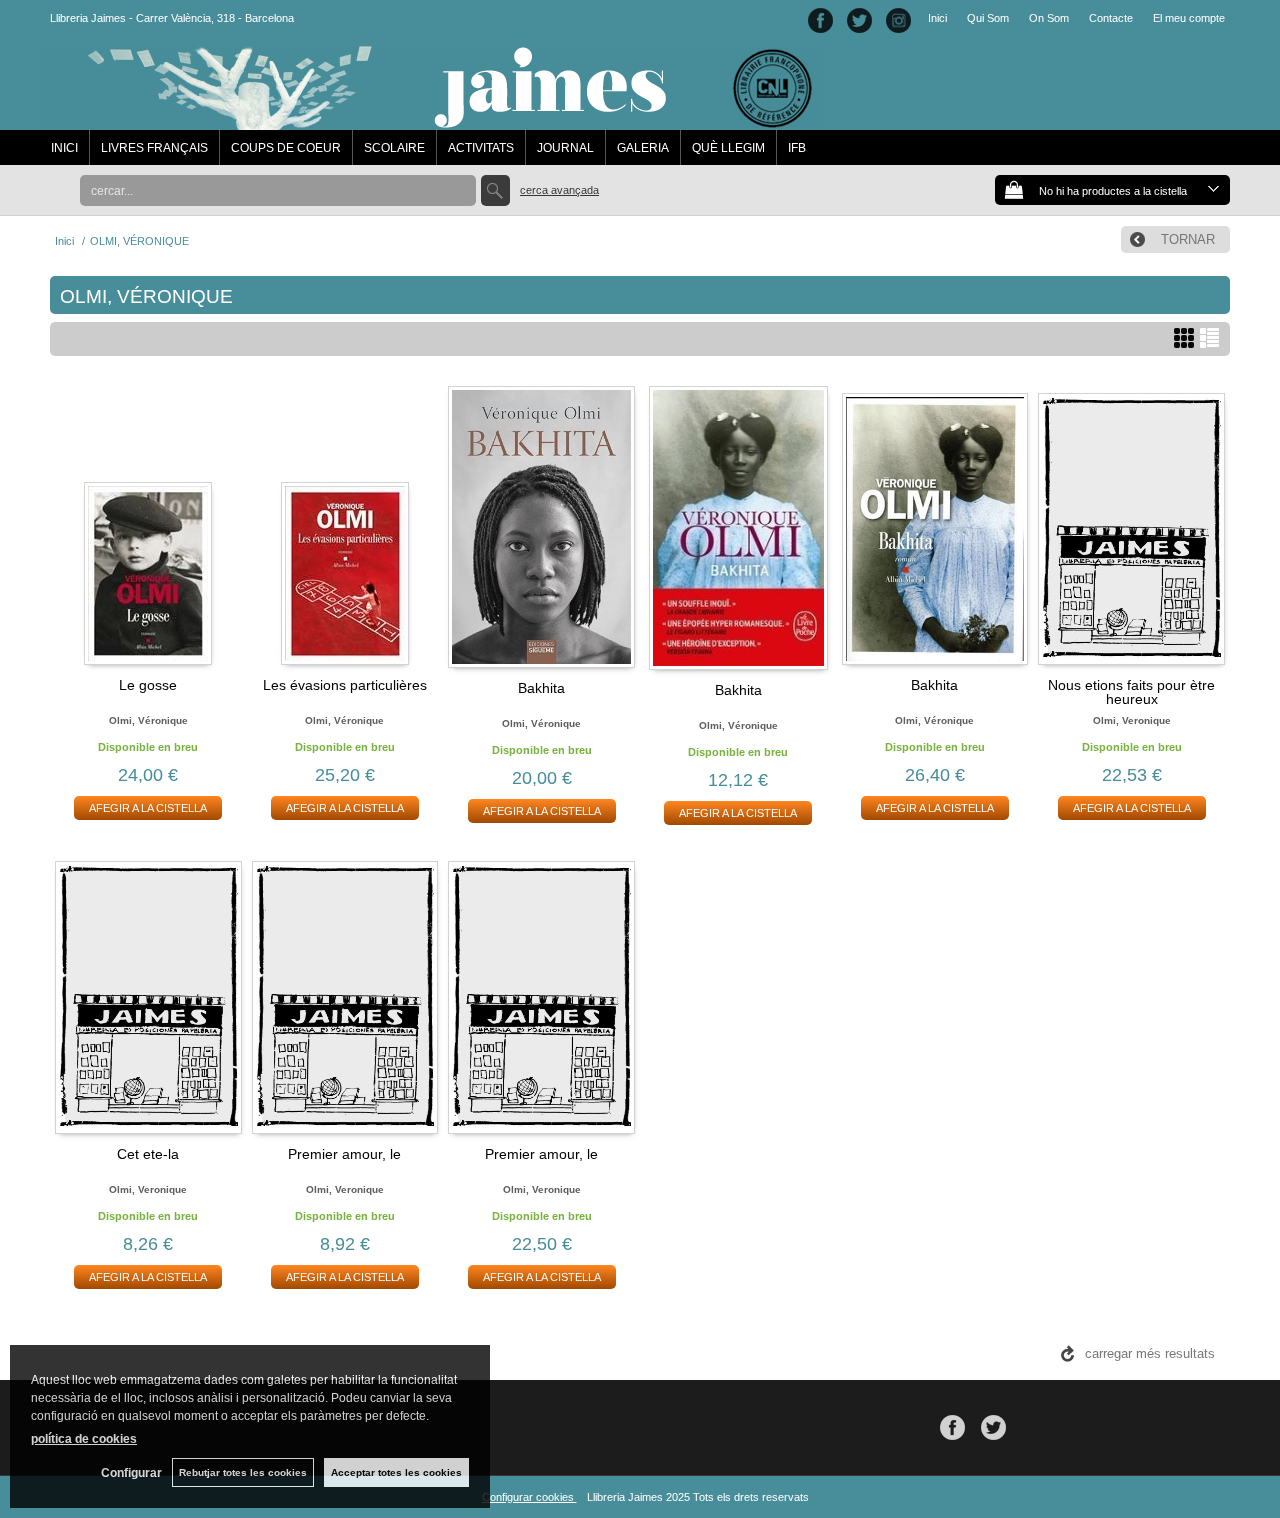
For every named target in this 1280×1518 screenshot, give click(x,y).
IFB (797, 148)
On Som (1049, 18)
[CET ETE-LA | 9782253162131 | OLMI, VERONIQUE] (148, 994)
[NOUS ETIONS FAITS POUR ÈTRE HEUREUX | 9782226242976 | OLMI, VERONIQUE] (1131, 526)
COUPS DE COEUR (286, 148)
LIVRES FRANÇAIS (154, 148)
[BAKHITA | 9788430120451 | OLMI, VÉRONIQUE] (541, 527)
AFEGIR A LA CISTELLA (148, 808)
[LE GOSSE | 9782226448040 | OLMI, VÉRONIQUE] (148, 526)
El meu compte (1189, 18)
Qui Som (988, 18)
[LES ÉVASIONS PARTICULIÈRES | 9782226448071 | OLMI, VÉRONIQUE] (345, 526)
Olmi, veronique (1132, 720)
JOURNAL (565, 148)
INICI (64, 148)
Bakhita (541, 688)
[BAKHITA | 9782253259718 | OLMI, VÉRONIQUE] (738, 528)
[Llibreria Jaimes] (431, 120)
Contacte (1111, 18)
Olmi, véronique (148, 720)
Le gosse (148, 685)
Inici (937, 18)
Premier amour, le (344, 1154)
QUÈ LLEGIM (728, 148)
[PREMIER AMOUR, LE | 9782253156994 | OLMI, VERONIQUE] (345, 994)
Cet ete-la (148, 1154)
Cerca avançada (559, 190)
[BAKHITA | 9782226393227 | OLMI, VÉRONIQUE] (935, 526)
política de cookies (84, 1439)
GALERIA (643, 148)
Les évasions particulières (345, 685)
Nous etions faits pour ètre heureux (1131, 692)
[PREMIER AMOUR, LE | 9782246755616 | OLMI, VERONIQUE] (541, 994)
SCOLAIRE (394, 148)
